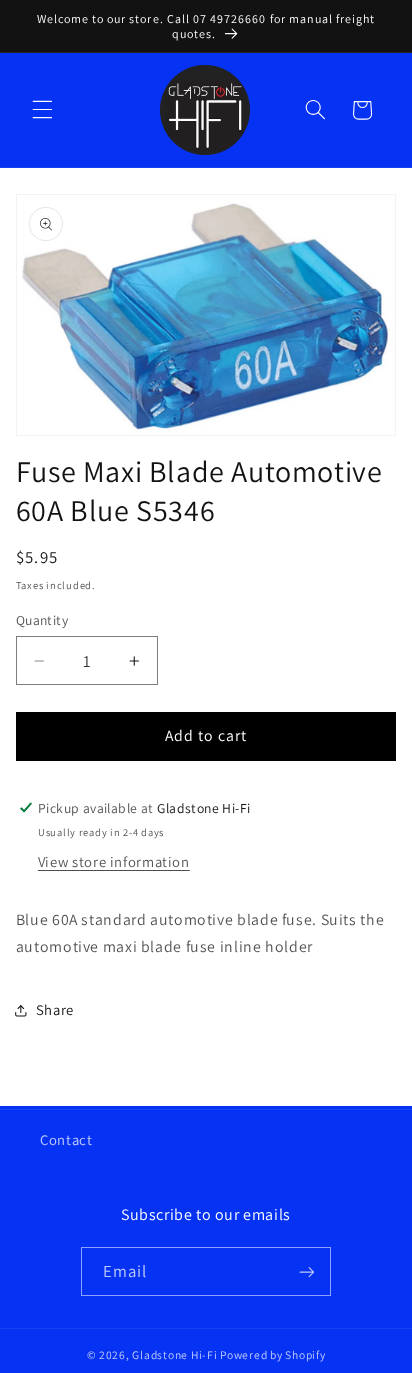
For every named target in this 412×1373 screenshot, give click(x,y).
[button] (42, 110)
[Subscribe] (307, 1271)
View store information (114, 861)
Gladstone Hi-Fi (174, 1354)
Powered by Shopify (272, 1354)
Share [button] (55, 1009)
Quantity (42, 620)
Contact (66, 1139)
